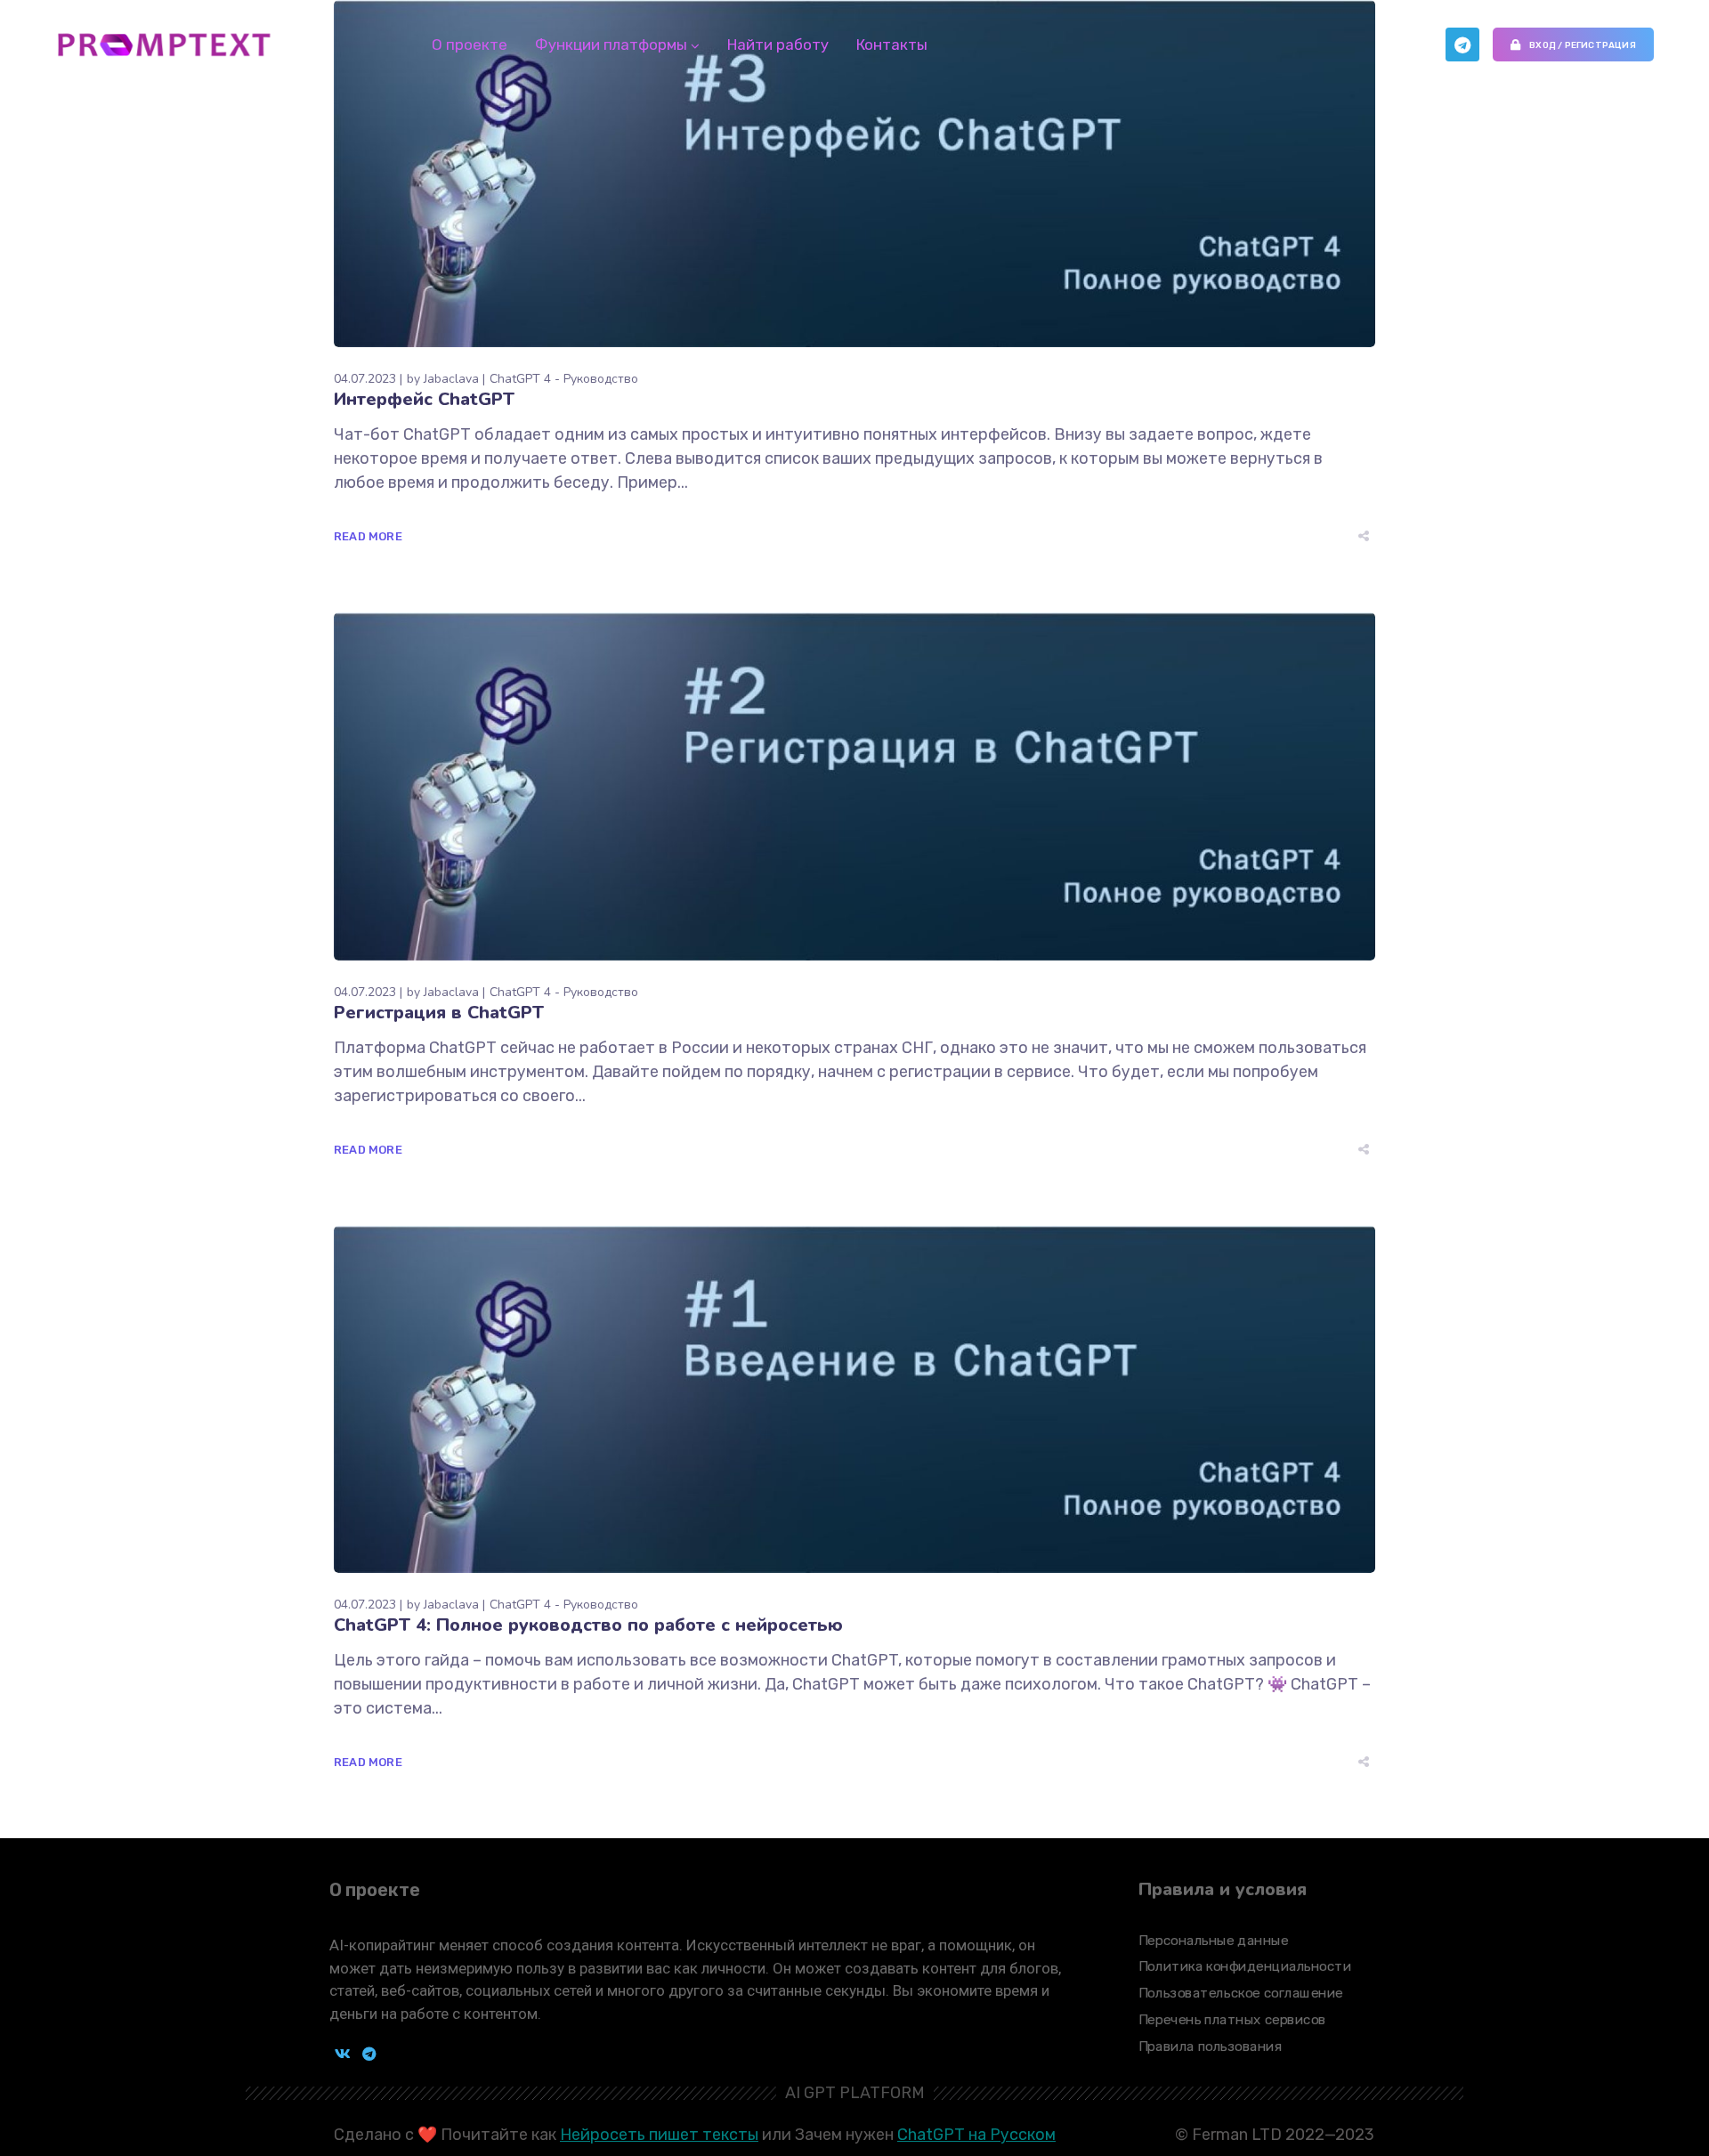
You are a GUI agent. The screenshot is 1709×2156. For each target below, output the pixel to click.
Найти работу (778, 45)
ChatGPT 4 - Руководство (564, 379)
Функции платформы (611, 45)
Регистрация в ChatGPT (439, 1013)
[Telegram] (1462, 45)
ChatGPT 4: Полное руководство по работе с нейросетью (588, 1625)
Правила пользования (1211, 2047)
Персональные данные (1213, 1941)
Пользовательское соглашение (1241, 1993)
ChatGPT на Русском (976, 2135)
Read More (368, 536)
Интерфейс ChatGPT (424, 399)
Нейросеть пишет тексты (659, 2135)
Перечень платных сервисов (1232, 2020)
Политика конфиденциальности (1245, 1967)
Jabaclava (451, 379)
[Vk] (343, 2054)
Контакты (892, 45)
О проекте (470, 45)
